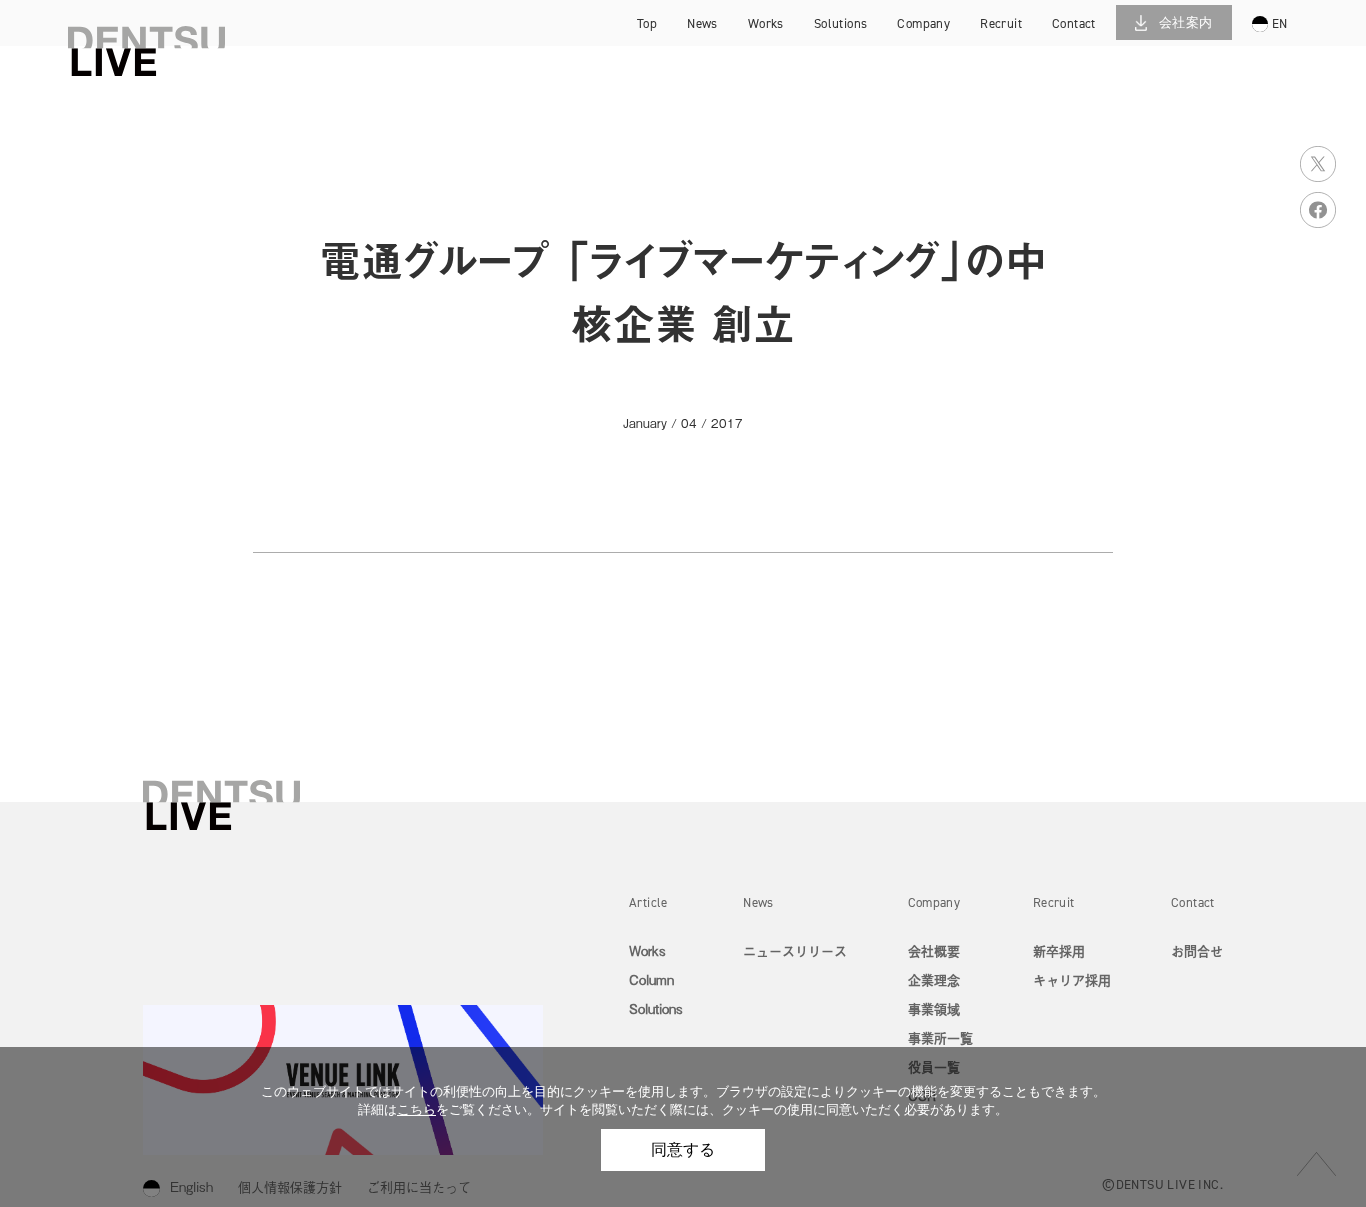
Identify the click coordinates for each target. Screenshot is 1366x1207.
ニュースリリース (795, 950)
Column (651, 979)
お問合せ (1197, 950)
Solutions (656, 1008)
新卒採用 (1025, 25)
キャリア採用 (1025, 54)
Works (647, 950)
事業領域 (934, 1008)
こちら (416, 1109)
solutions (841, 23)
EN (1280, 23)
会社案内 (1186, 22)
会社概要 (934, 950)
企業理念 (934, 979)
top (647, 23)
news (702, 23)
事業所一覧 (940, 1037)
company (923, 23)
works (766, 23)
